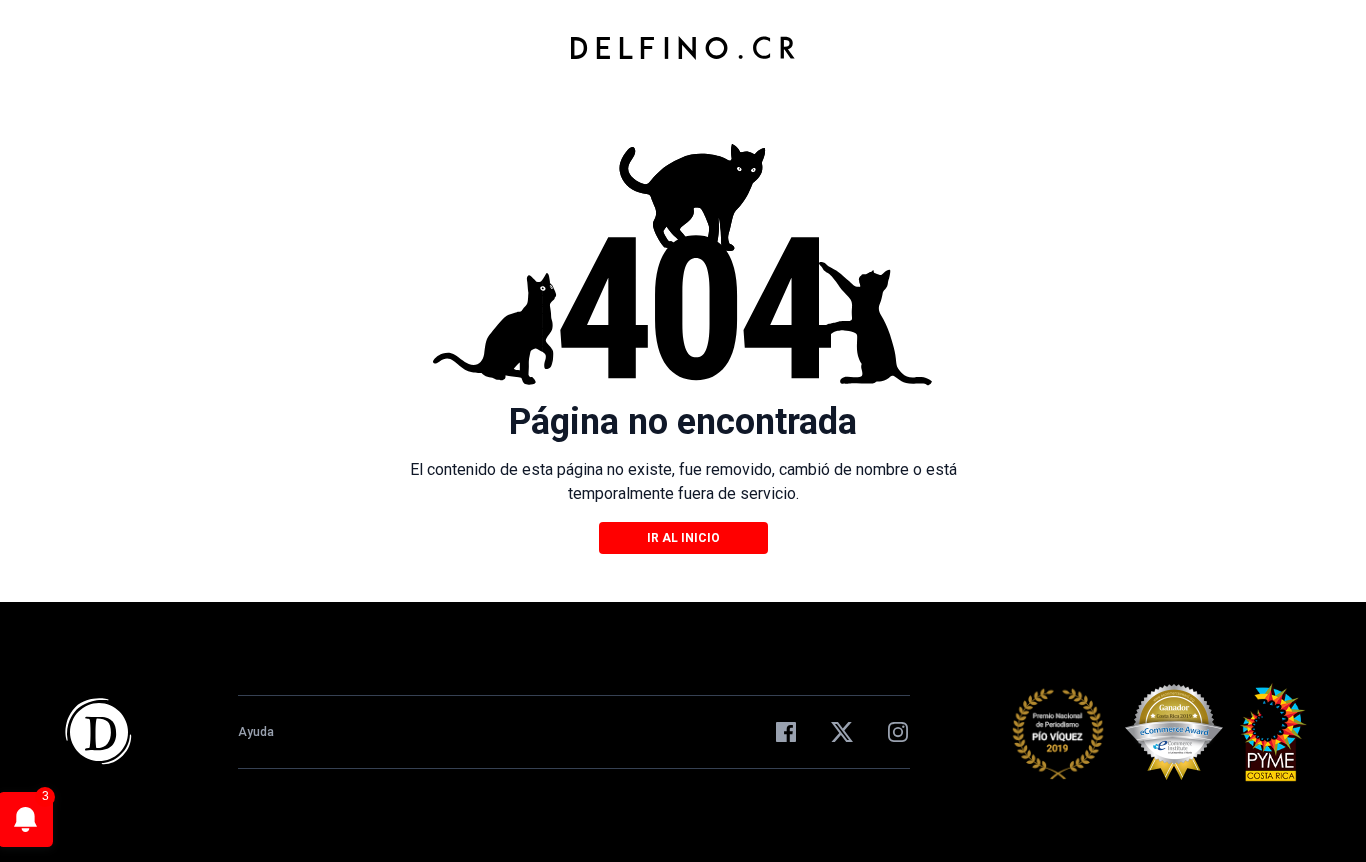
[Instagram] (898, 732)
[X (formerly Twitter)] (842, 732)
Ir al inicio (683, 538)
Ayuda (256, 732)
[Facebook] (786, 732)
